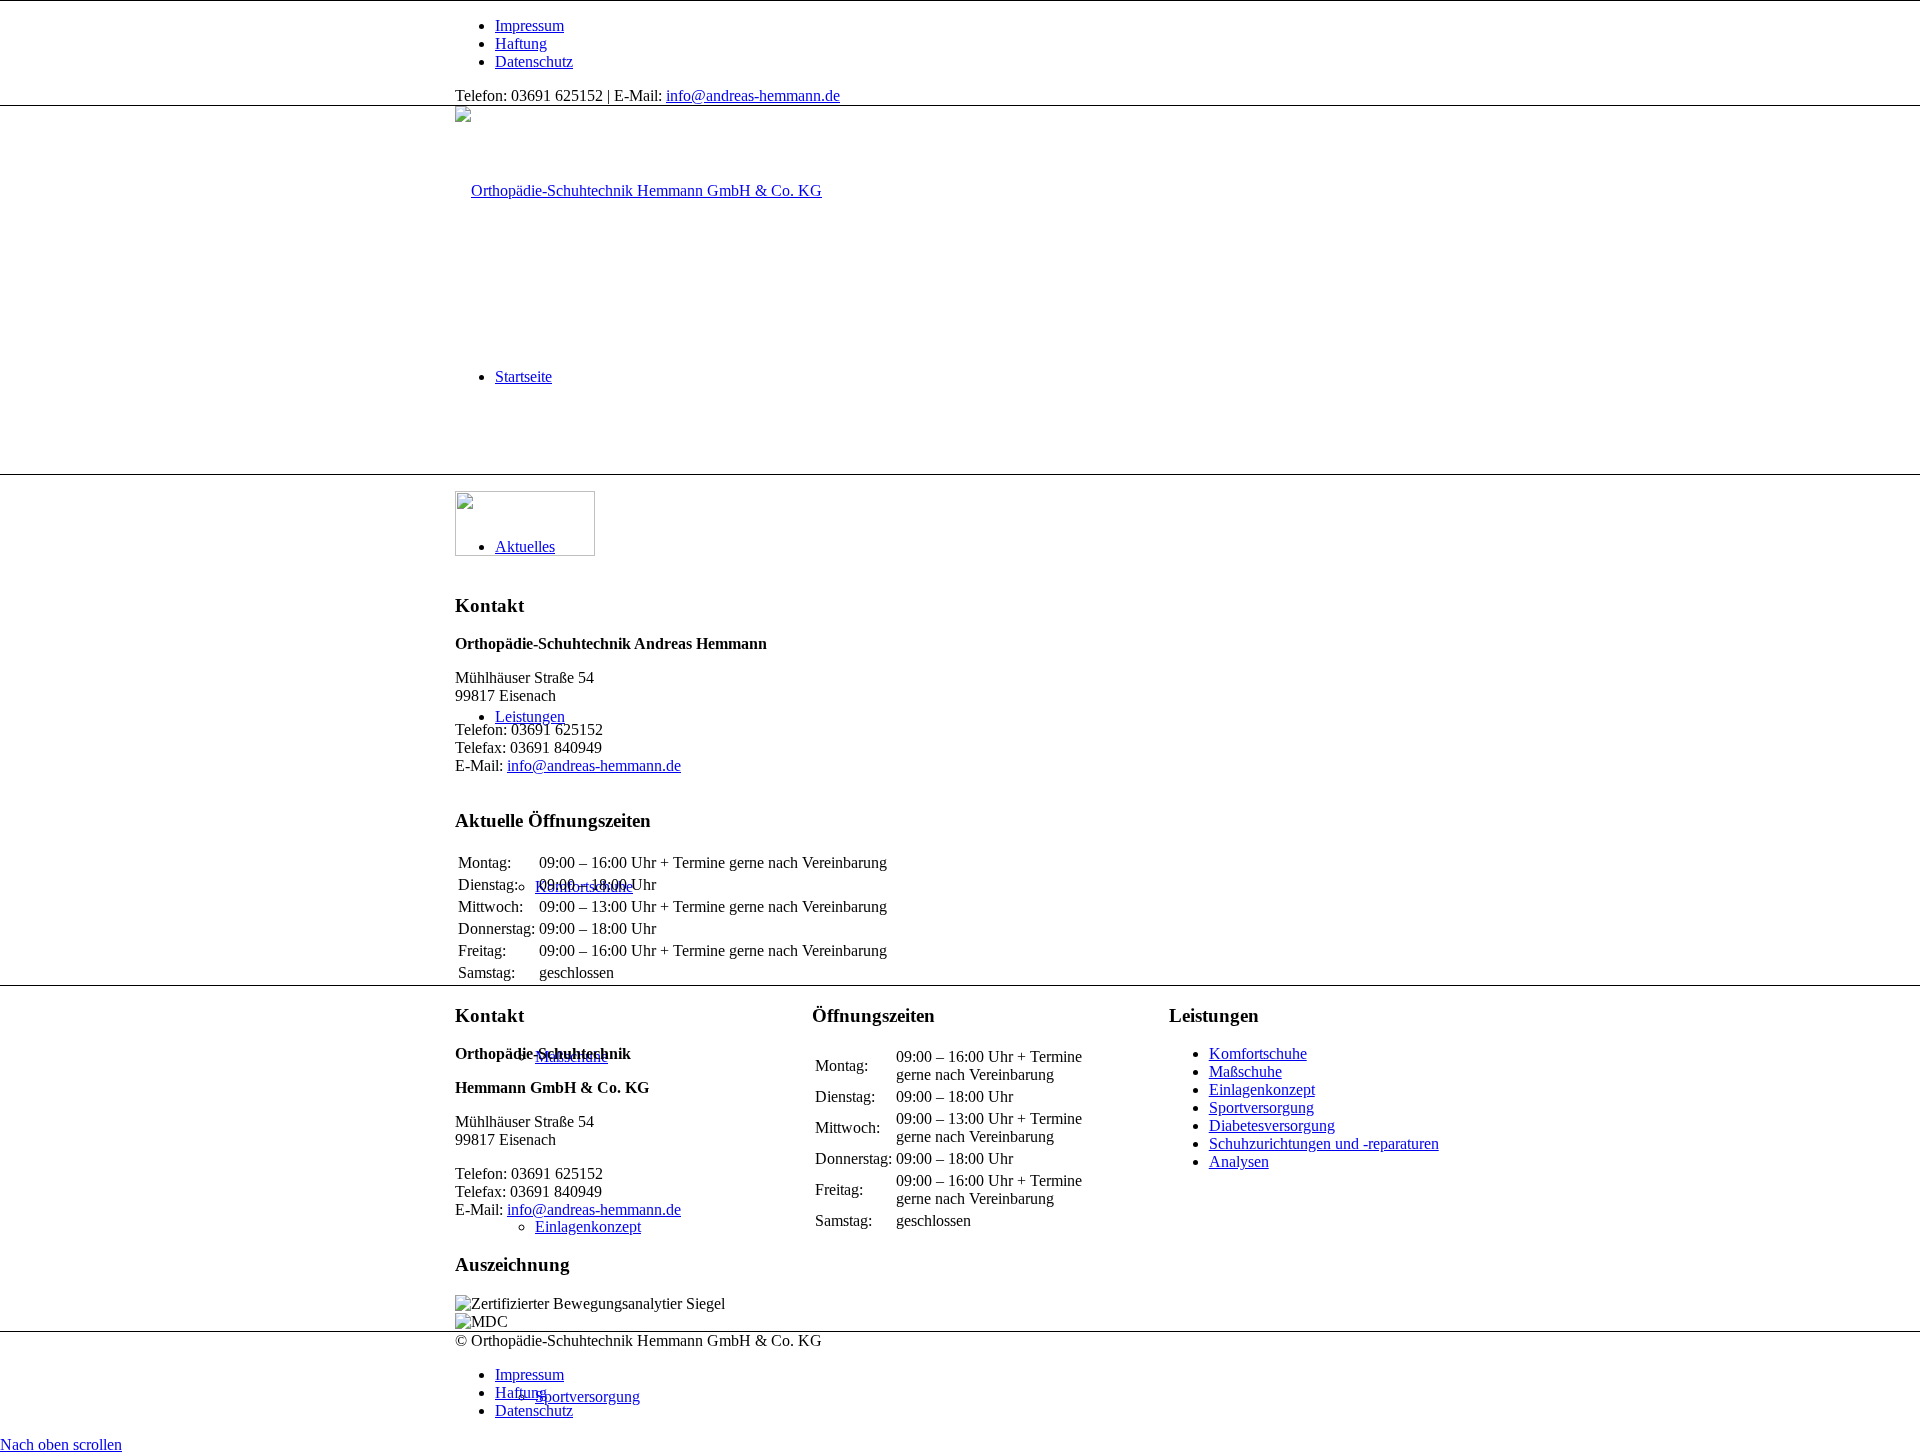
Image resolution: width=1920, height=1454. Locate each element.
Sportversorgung (1261, 1107)
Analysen (1239, 1161)
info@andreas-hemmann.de (753, 95)
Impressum (529, 25)
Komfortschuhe (1258, 1053)
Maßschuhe (1245, 1071)
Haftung (521, 43)
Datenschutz (534, 61)
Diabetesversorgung (1272, 1125)
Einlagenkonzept (1262, 1089)
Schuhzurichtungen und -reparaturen (1324, 1143)
